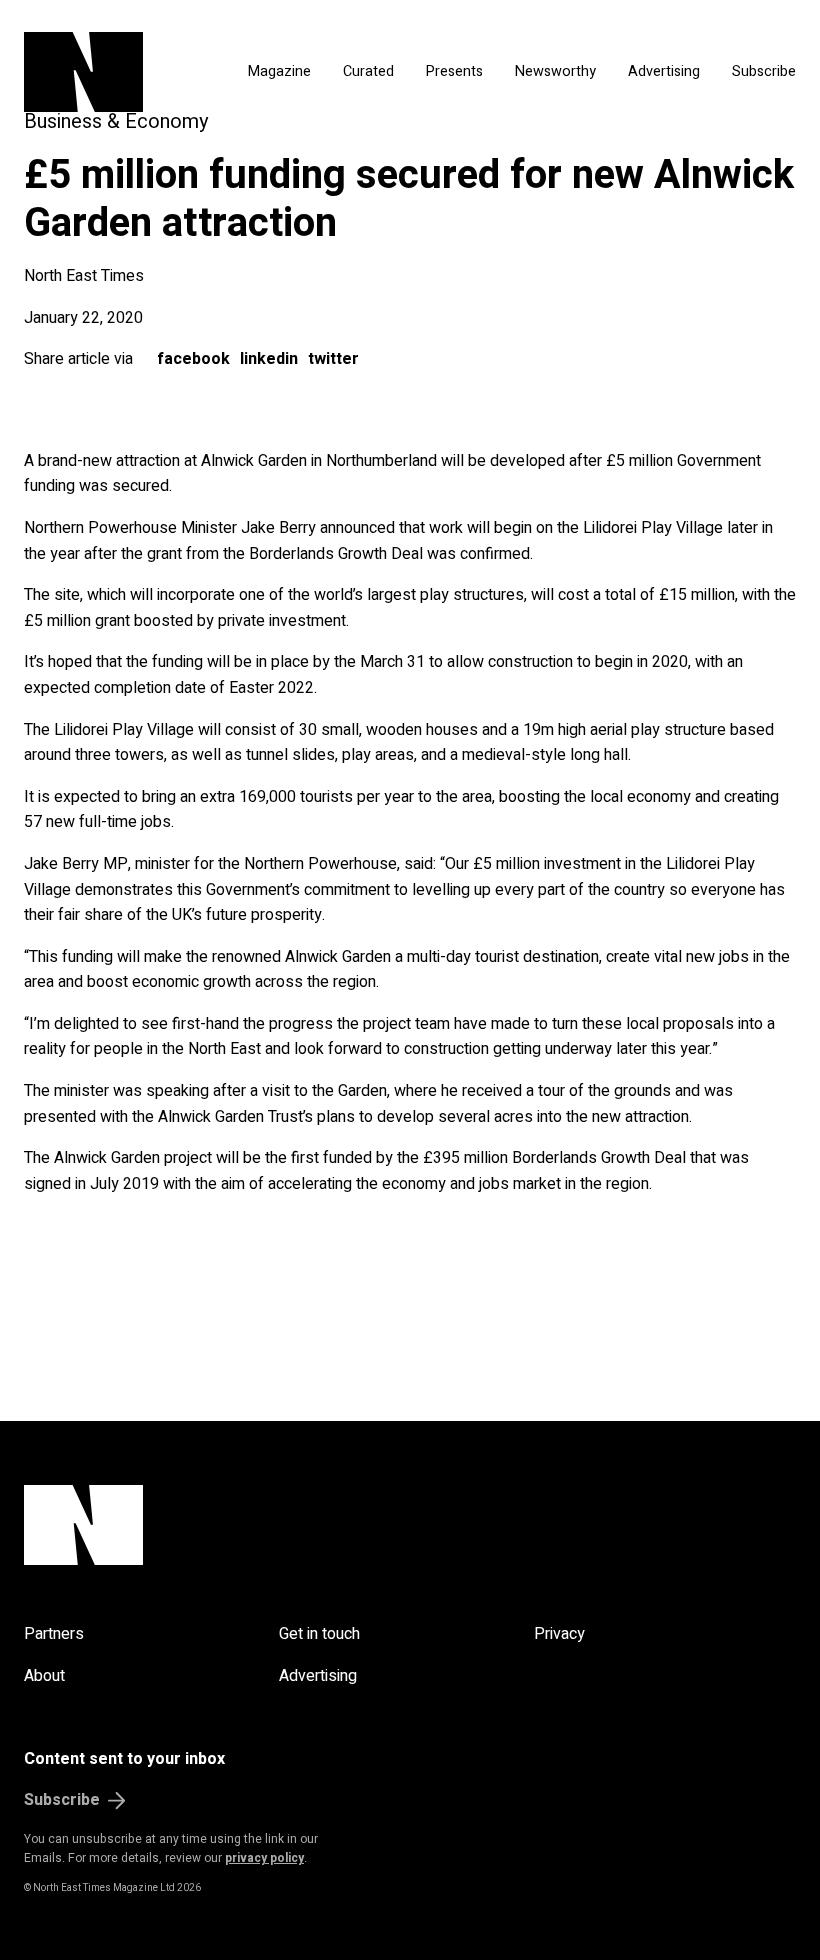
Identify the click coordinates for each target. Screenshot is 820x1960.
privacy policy (264, 1858)
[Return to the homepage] (110, 72)
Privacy (559, 1634)
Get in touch (319, 1634)
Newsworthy (555, 71)
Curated (368, 71)
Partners (54, 1634)
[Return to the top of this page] (410, 1525)
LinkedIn (269, 359)
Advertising (664, 71)
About (44, 1676)
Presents (454, 71)
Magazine (279, 71)
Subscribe (764, 71)
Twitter (333, 359)
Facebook (193, 359)
